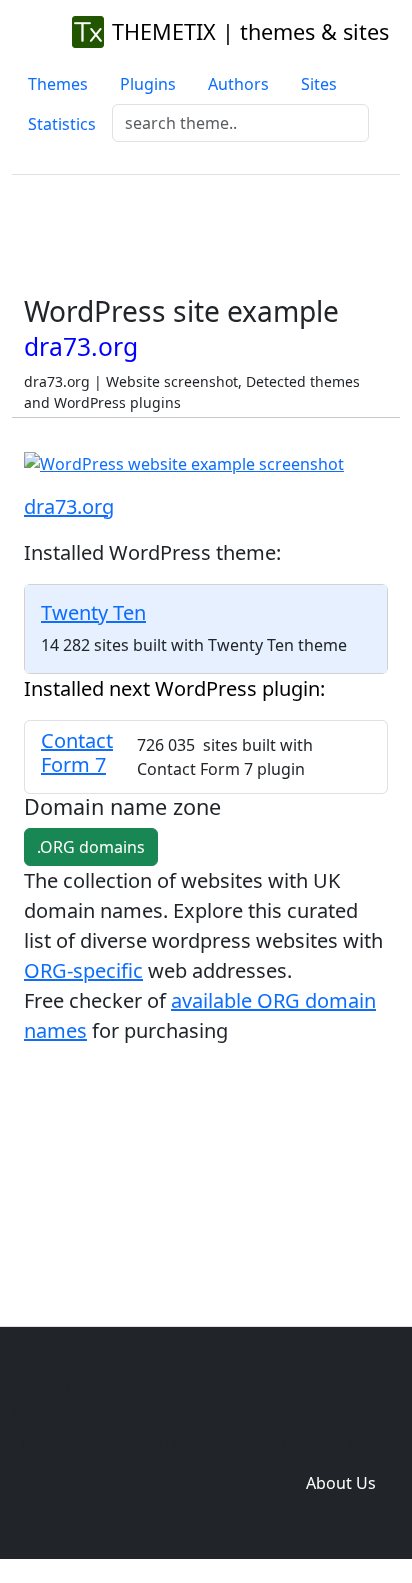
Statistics (62, 124)
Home (44, 1443)
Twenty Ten (93, 612)
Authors (238, 84)
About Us (341, 1483)
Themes (58, 84)
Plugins (148, 84)
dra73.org (69, 506)
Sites (319, 84)
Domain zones (337, 1443)
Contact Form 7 (77, 752)
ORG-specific (83, 970)
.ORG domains (91, 847)
